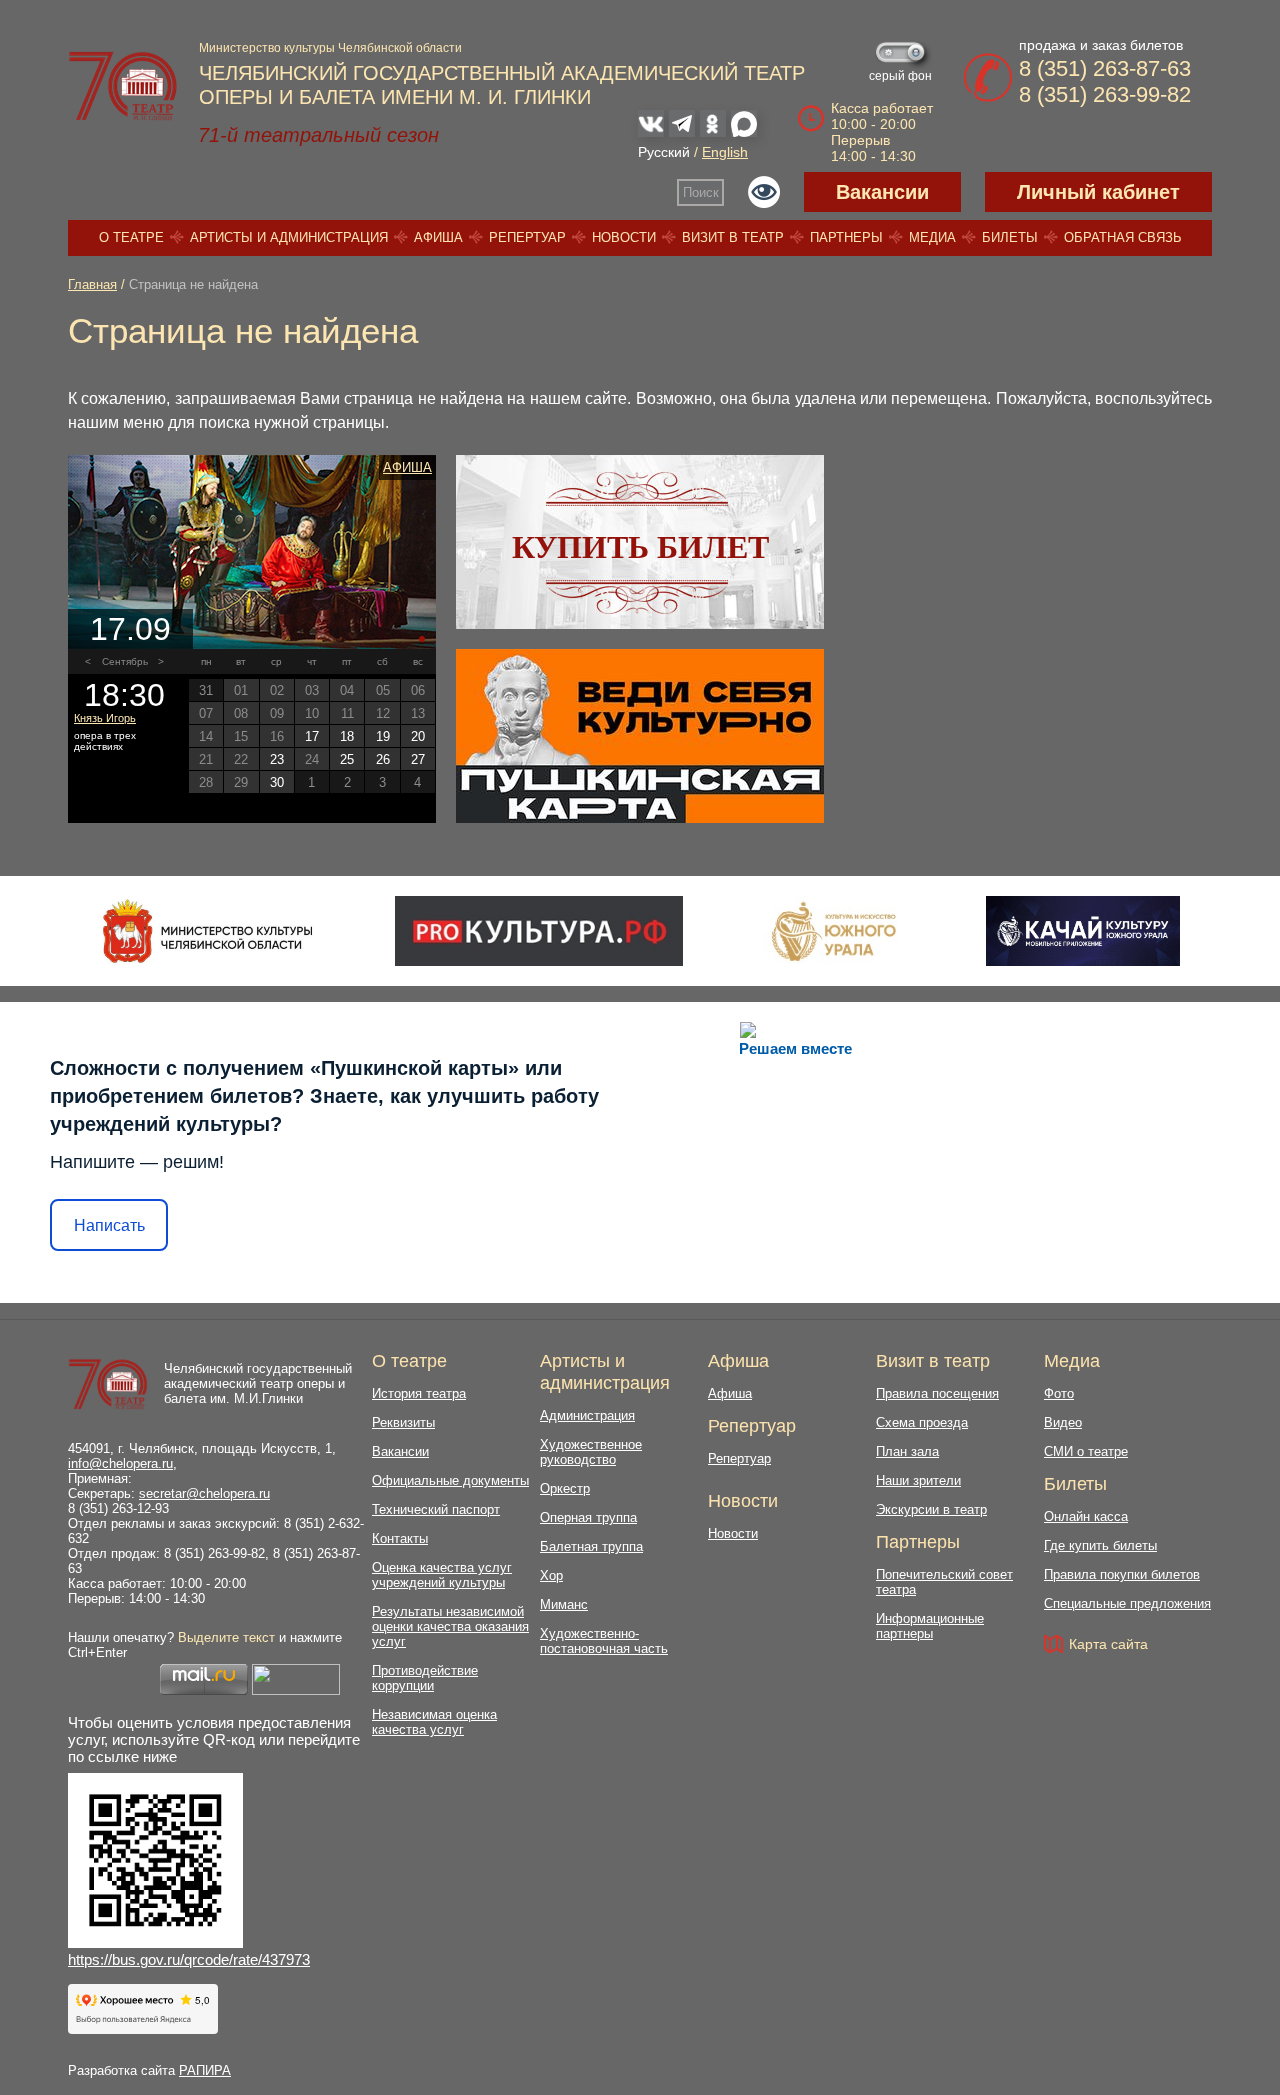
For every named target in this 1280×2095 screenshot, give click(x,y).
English (725, 152)
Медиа (932, 237)
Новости (624, 237)
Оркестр (565, 1488)
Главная (92, 284)
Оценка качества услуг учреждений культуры (442, 1575)
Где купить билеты (1100, 1545)
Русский (664, 152)
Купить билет (640, 547)
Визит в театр (733, 237)
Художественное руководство (591, 1452)
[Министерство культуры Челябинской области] (207, 931)
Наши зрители (918, 1480)
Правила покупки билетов (1122, 1574)
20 (418, 736)
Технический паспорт (436, 1509)
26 (383, 759)
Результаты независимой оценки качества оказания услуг (450, 1626)
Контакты (400, 1538)
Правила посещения (937, 1393)
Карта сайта (1108, 1644)
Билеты (1010, 237)
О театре (131, 237)
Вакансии (882, 192)
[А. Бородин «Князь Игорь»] (252, 552)
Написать (109, 1225)
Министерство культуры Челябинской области (330, 48)
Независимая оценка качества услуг (434, 1722)
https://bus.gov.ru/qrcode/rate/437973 (189, 1959)
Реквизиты (403, 1422)
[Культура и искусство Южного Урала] (835, 931)
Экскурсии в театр (931, 1509)
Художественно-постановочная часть (604, 1641)
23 (277, 759)
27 (418, 759)
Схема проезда (922, 1422)
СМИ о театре (1086, 1451)
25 (347, 759)
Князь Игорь (105, 718)
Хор (551, 1575)
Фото (1059, 1393)
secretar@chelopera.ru (204, 1493)
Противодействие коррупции (425, 1678)
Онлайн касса (1086, 1516)
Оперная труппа (588, 1517)
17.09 (130, 629)
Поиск (701, 192)
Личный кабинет (1098, 192)
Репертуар (527, 237)
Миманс (564, 1604)
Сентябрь (125, 661)
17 (312, 736)
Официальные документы (450, 1480)
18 (347, 736)
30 (277, 782)
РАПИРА (205, 2070)
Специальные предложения (1127, 1603)
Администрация (587, 1415)
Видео (1063, 1422)
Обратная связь (1123, 237)
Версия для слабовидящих (764, 192)
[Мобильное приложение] (1082, 931)
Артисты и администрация (289, 237)
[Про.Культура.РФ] (539, 931)
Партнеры (846, 237)
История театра (419, 1393)
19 (383, 736)
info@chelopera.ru (120, 1463)
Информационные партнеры (930, 1626)
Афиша (438, 237)
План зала (907, 1451)
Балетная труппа (591, 1546)
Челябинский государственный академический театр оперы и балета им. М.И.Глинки (258, 1383)
